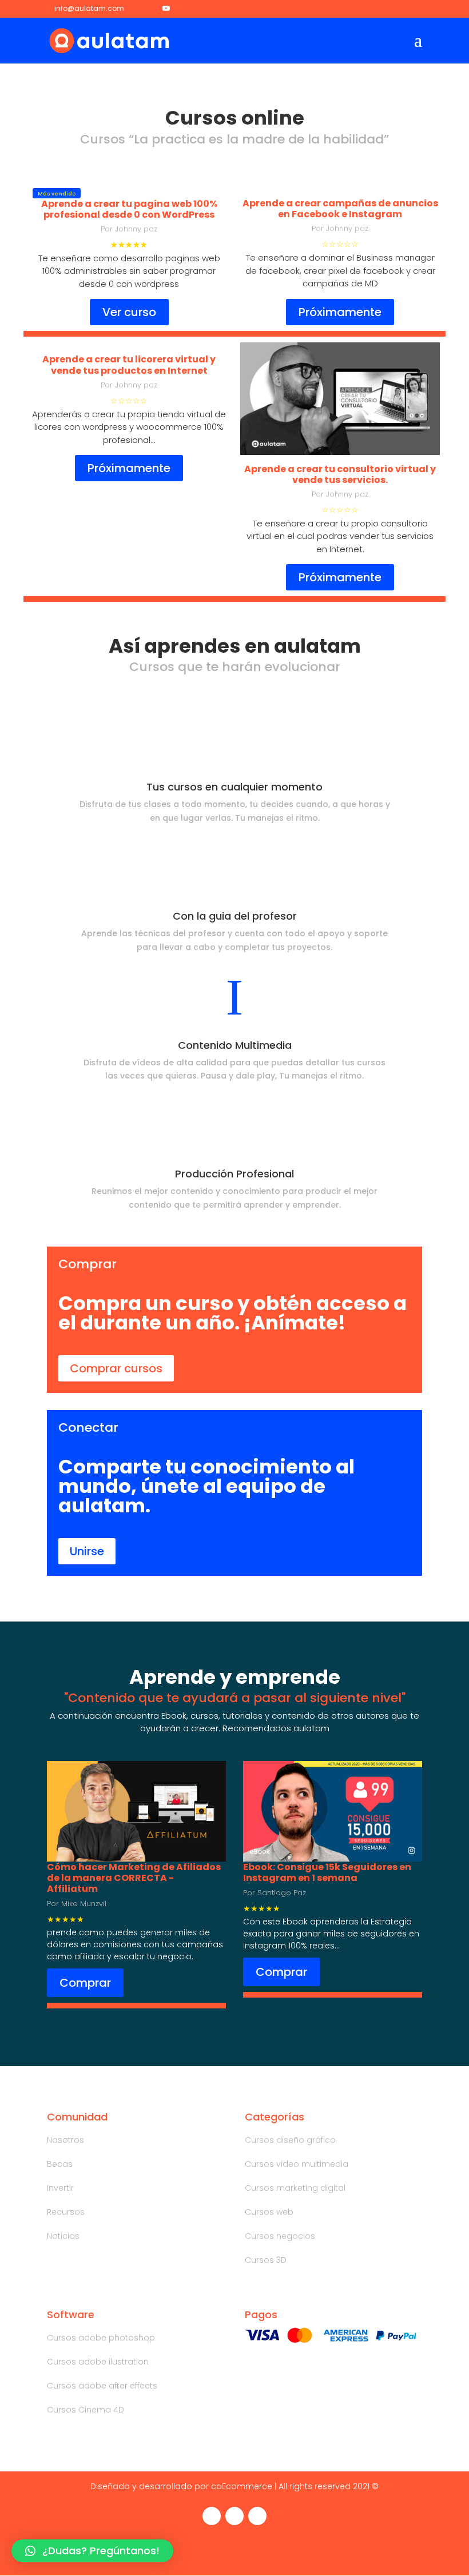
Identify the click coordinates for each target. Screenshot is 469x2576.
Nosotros (65, 2140)
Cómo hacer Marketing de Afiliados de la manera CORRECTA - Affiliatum (134, 1878)
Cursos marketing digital (295, 2188)
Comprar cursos (116, 1368)
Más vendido (57, 194)
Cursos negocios (280, 2236)
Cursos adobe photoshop (101, 2338)
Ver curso (129, 312)
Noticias (63, 2236)
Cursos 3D (266, 2260)
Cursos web (269, 2212)
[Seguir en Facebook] (212, 2516)
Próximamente (340, 312)
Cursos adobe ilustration (98, 2362)
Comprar (85, 1983)
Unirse (87, 1551)
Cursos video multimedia (297, 2164)
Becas (60, 2164)
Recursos (66, 2212)
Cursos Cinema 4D (86, 2410)
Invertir (60, 2188)
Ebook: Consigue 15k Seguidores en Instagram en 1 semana (327, 1872)
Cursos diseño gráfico (290, 2140)
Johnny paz (136, 229)
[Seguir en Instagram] (234, 2516)
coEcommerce (242, 2486)
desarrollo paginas (160, 258)
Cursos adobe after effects (102, 2386)
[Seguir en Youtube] (257, 2516)
